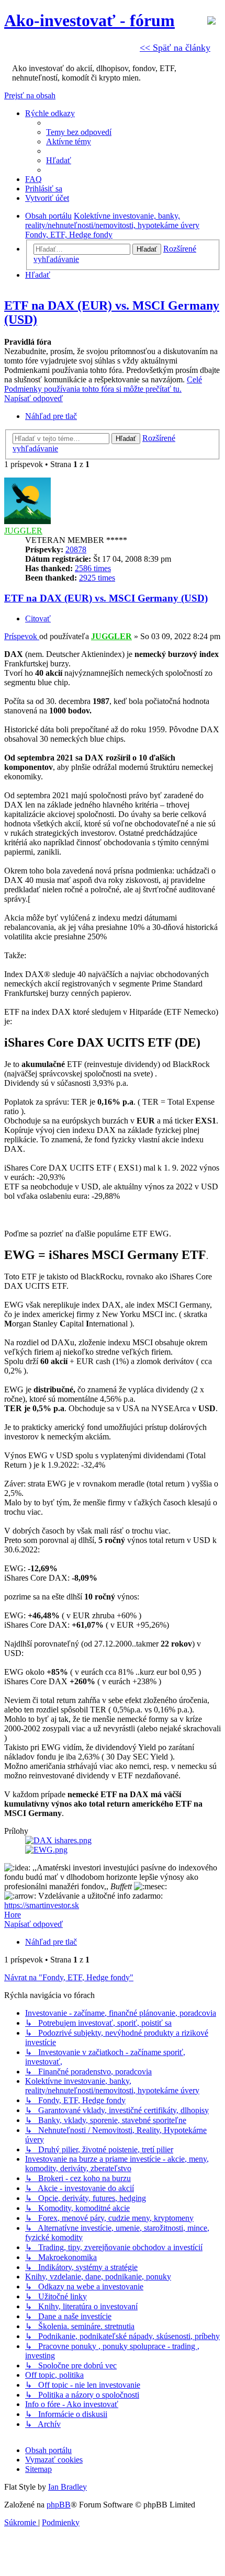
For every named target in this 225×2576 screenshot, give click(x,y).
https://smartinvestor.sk (42, 1905)
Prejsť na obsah (30, 95)
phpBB (59, 2505)
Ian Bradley (67, 2487)
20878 (76, 549)
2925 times (97, 578)
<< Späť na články (175, 48)
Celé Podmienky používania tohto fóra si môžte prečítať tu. (103, 384)
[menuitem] (79, 132)
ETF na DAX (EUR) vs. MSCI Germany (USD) (106, 598)
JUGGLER (23, 531)
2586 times (93, 568)
